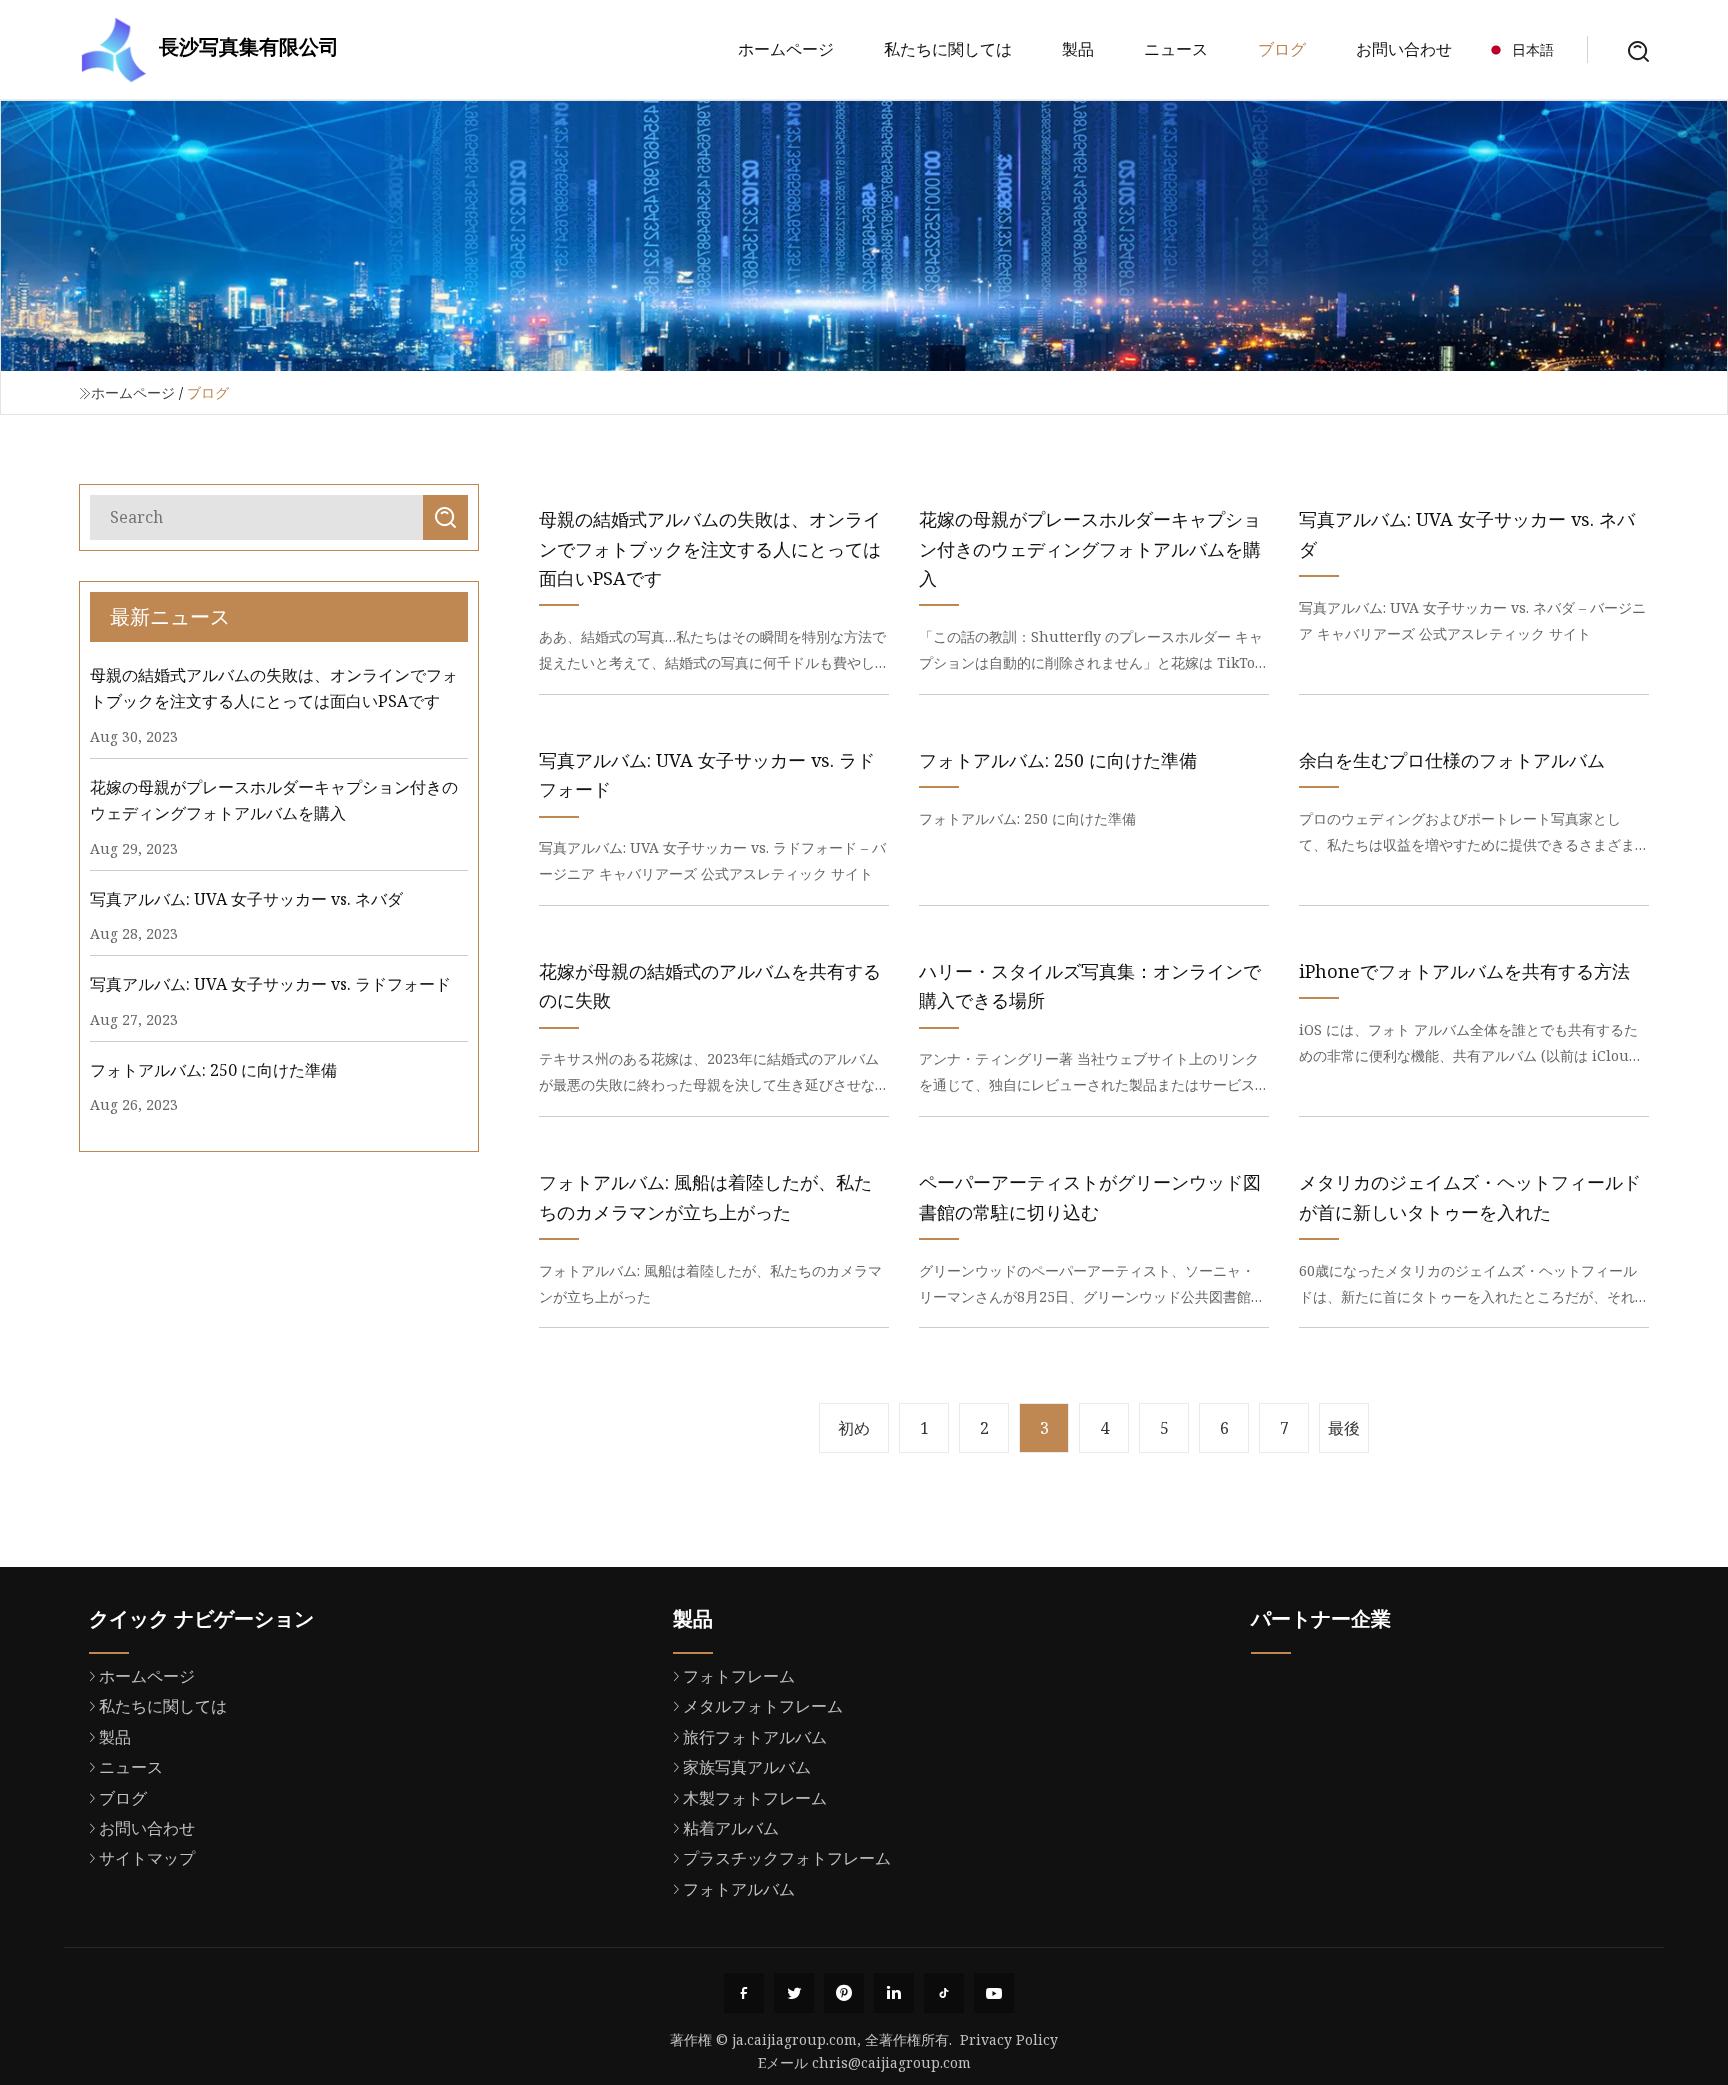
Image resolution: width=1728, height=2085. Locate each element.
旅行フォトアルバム (755, 1737)
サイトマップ (147, 1858)
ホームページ (786, 49)
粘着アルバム (731, 1828)
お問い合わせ (1404, 49)
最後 (1344, 1428)
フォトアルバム (739, 1889)
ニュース (1176, 49)
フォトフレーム (739, 1676)
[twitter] (794, 1993)
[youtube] (994, 1993)
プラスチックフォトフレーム (787, 1858)
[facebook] (744, 1993)
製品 (1078, 49)
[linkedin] (894, 1993)
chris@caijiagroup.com (891, 2062)
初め (854, 1428)
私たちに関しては (948, 49)
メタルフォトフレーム (763, 1706)
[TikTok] (944, 1993)
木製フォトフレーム (755, 1798)
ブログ (1282, 49)
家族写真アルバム (747, 1767)
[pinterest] (844, 1993)
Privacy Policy (1009, 2039)
